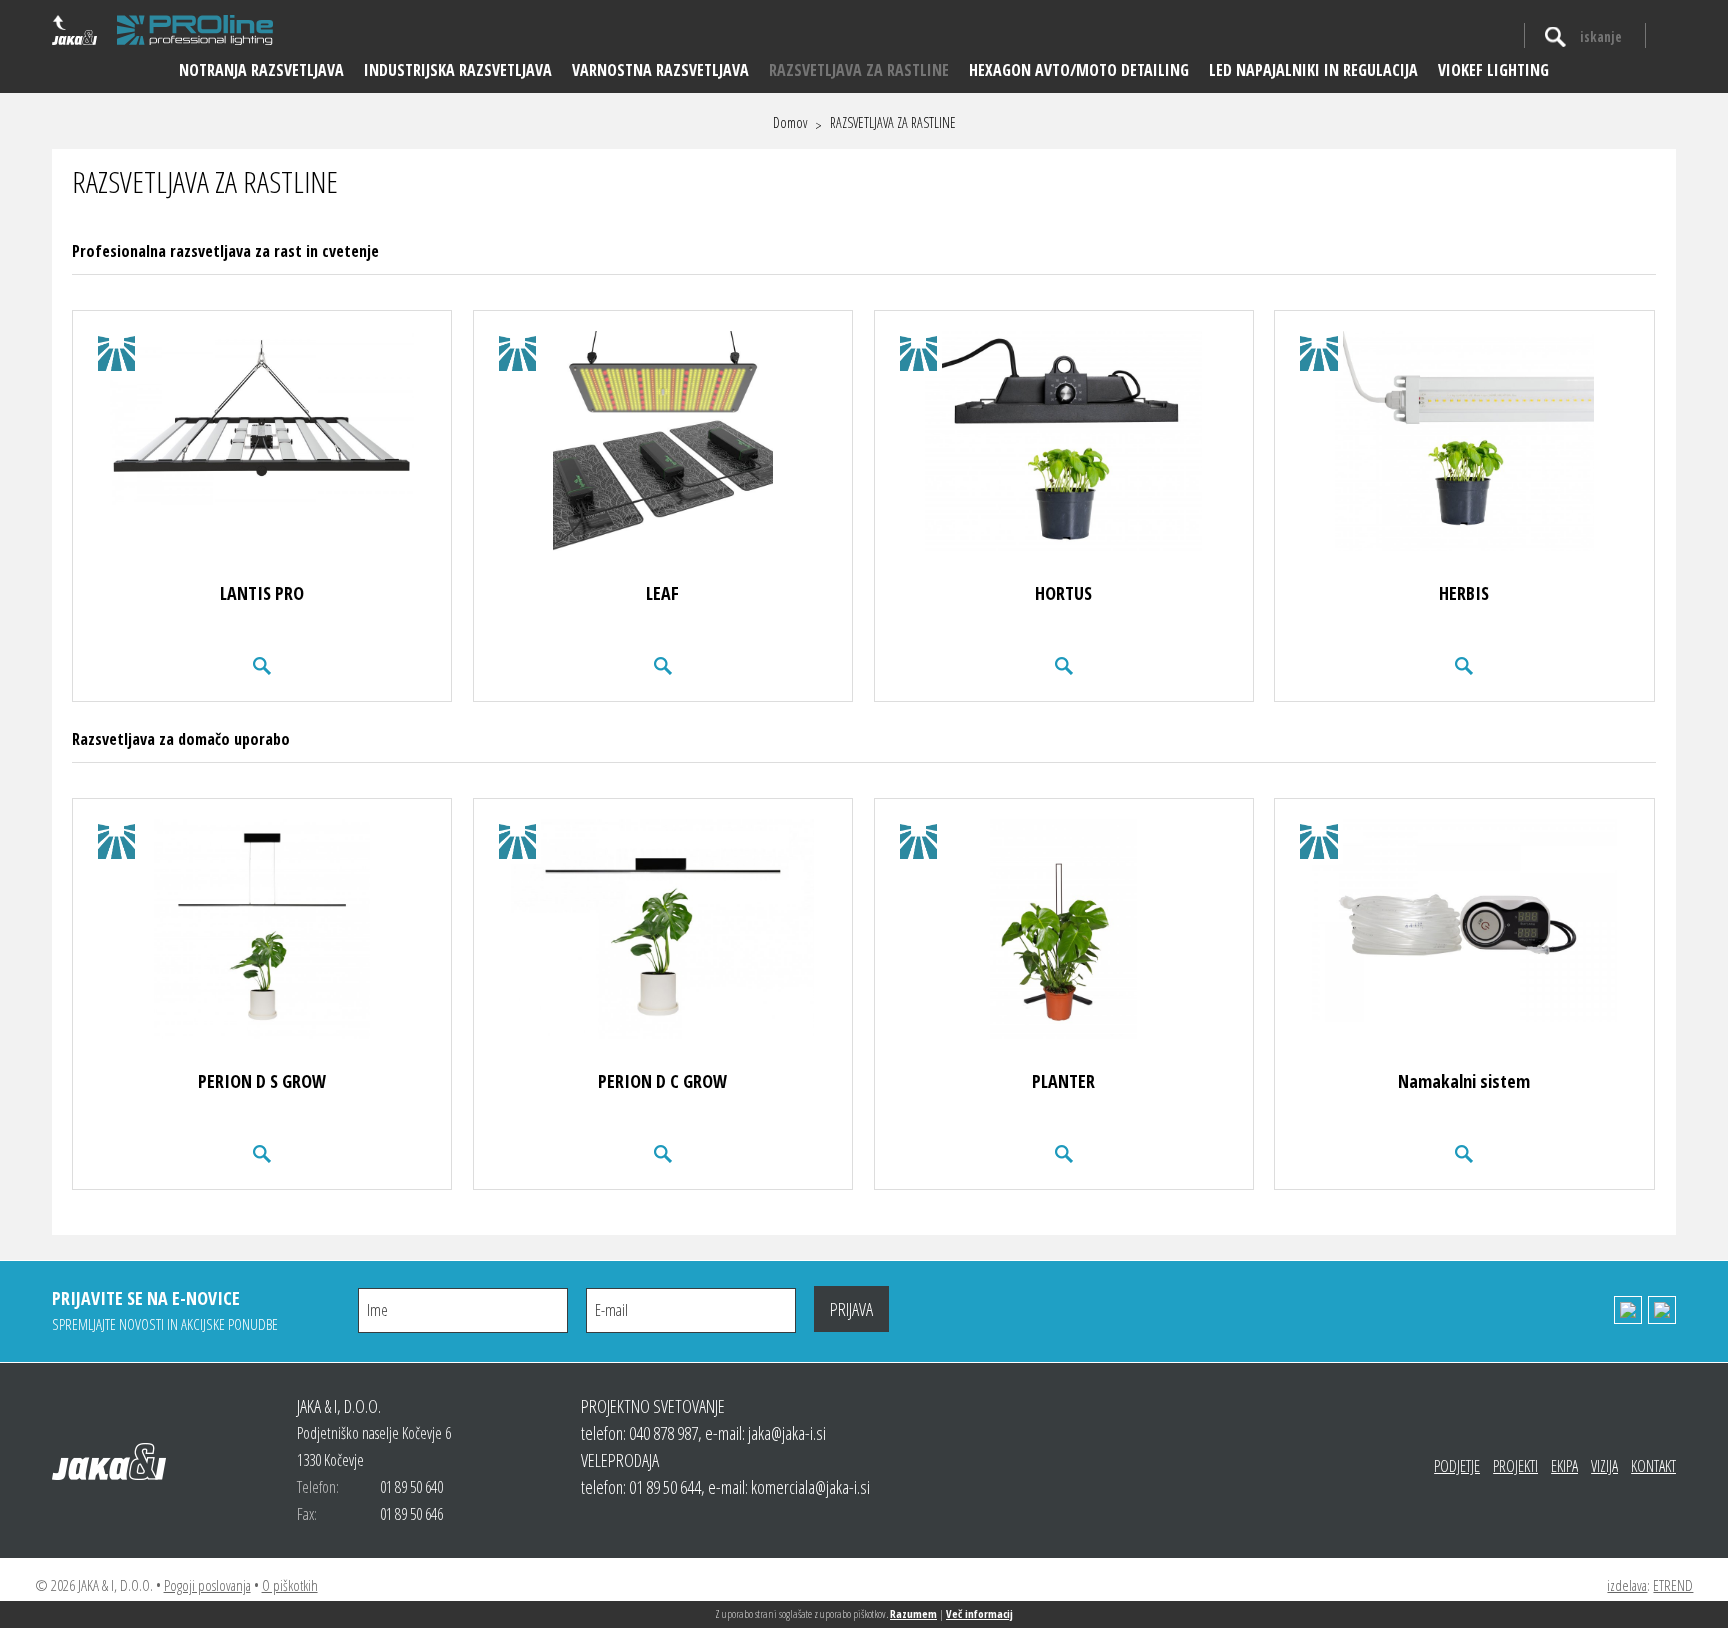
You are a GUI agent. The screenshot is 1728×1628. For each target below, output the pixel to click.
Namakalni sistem (1464, 1081)
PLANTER (1063, 1081)
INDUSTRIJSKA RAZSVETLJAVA (458, 70)
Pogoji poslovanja (207, 1585)
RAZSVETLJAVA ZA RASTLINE (859, 70)
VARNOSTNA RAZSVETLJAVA (660, 70)
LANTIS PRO (262, 593)
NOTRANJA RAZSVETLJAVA (261, 70)
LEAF (662, 593)
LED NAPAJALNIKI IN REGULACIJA (1313, 70)
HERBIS (1464, 593)
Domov (790, 123)
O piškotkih (290, 1585)
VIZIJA (1604, 1466)
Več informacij (979, 1613)
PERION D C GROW (662, 1081)
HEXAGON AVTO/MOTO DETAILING (1079, 70)
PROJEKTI (1515, 1466)
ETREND (1673, 1585)
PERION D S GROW (262, 1081)
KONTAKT (1653, 1466)
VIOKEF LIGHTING (1493, 70)
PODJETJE (1457, 1466)
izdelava (1627, 1585)
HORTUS (1063, 593)
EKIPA (1564, 1466)
